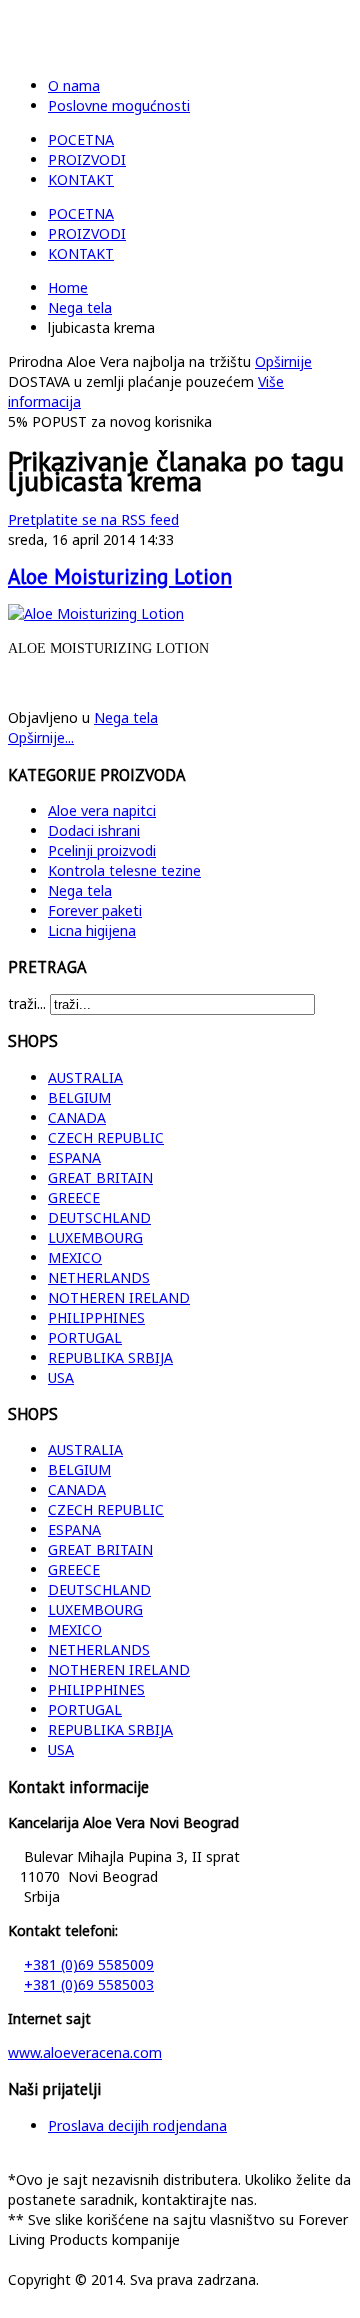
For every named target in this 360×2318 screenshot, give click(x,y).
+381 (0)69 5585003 (89, 1984)
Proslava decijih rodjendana (137, 2125)
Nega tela (80, 307)
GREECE (74, 1197)
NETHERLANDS (99, 1277)
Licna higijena (92, 930)
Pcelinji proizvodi (102, 850)
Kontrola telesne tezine (124, 870)
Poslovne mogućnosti (119, 105)
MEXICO (75, 1257)
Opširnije (283, 361)
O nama (74, 85)
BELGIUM (79, 1097)
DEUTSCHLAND (99, 1217)
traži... (27, 1003)
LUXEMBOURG (95, 1237)
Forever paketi (95, 910)
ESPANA (74, 1157)
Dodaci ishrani (94, 830)
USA (61, 1377)
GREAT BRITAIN (100, 1177)
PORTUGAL (85, 1337)
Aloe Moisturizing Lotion (120, 576)
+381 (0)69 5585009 (89, 1964)
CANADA (77, 1117)
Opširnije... (41, 737)
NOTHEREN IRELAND (119, 1297)
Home (68, 287)
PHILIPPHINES (96, 1317)
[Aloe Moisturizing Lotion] (96, 613)
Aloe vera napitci (102, 810)
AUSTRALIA (85, 1077)
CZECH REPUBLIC (106, 1137)
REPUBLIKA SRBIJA (110, 1357)
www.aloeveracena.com (85, 2052)
